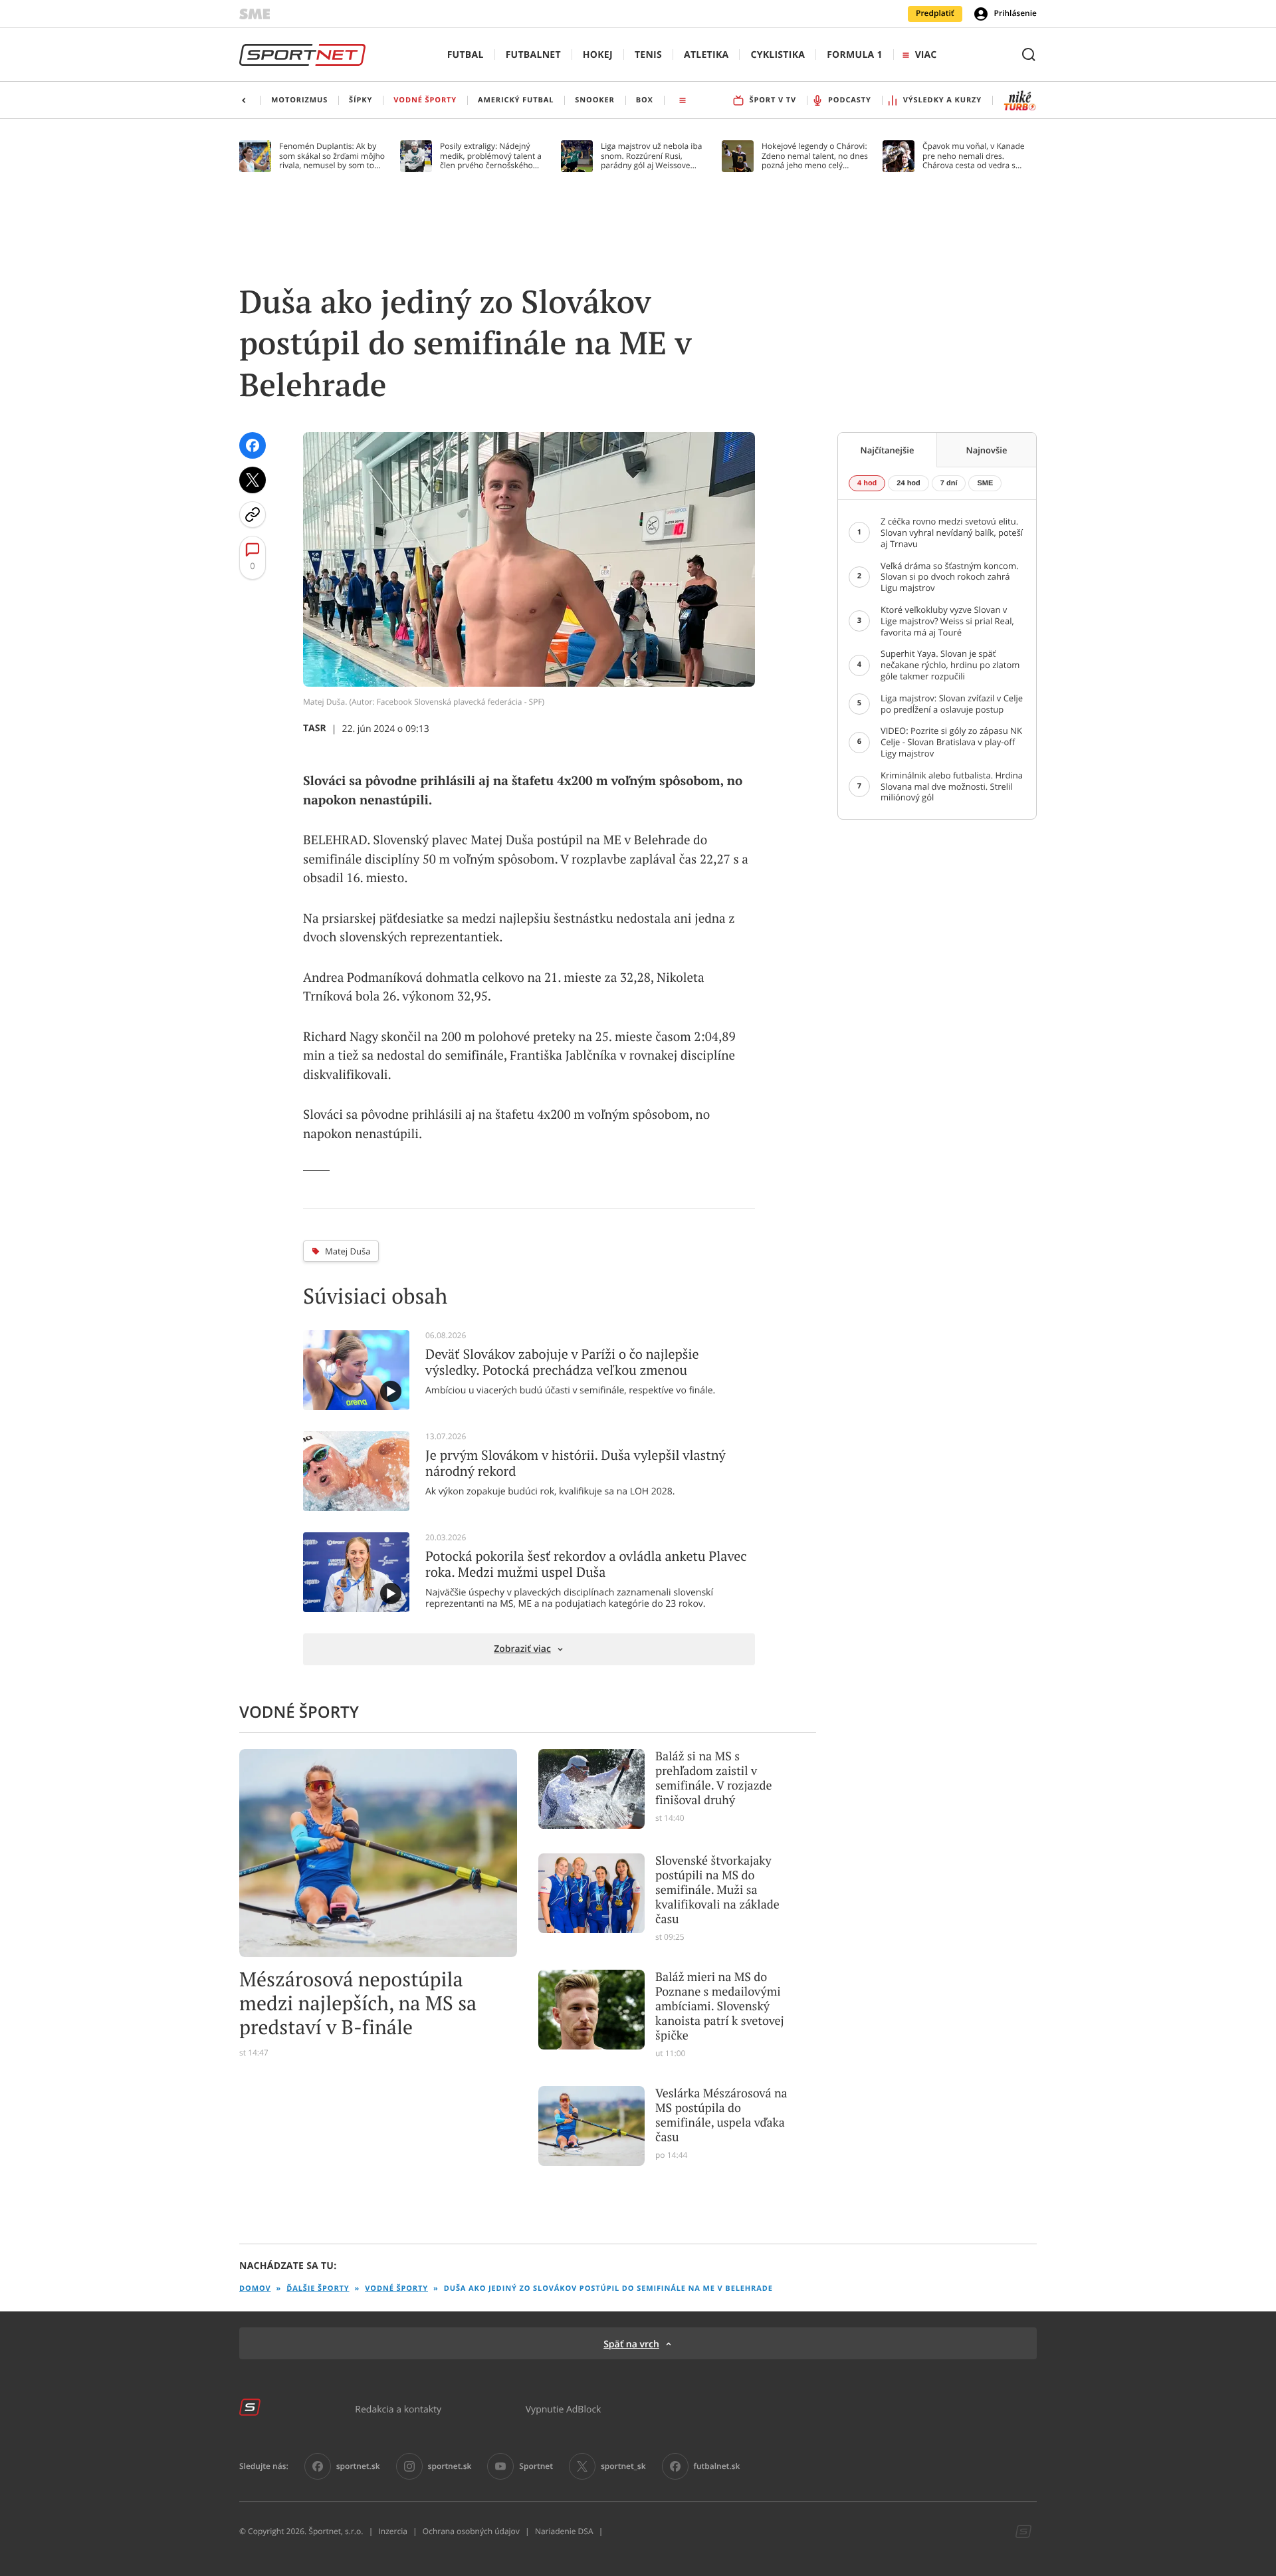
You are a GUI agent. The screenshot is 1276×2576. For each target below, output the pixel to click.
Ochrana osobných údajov (471, 2531)
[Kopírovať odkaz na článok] (253, 515)
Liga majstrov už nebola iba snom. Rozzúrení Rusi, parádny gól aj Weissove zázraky (651, 156)
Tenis (648, 55)
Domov (255, 2288)
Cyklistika (778, 55)
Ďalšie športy (318, 2288)
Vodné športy (396, 2288)
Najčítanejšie (888, 450)
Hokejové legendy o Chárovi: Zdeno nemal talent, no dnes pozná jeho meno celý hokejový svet (815, 156)
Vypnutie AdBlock (564, 2409)
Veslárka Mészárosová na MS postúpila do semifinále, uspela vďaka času (721, 2115)
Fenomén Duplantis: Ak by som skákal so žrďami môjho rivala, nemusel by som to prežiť (332, 156)
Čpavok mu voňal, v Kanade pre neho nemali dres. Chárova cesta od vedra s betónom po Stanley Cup (974, 156)
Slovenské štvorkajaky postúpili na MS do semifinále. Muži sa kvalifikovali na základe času (717, 1890)
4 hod (867, 483)
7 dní (949, 483)
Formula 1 (855, 55)
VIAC (926, 55)
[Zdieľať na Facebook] (253, 445)
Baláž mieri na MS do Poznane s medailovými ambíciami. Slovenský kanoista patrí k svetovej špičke (720, 2006)
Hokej (598, 55)
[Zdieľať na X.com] (253, 480)
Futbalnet (533, 55)
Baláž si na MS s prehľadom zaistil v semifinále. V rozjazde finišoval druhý (713, 1778)
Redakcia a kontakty (398, 2409)
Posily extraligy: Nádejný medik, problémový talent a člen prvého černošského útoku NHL (491, 156)
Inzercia (392, 2531)
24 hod (908, 483)
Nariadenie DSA (564, 2531)
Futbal (466, 55)
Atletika (706, 55)
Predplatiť (935, 13)
